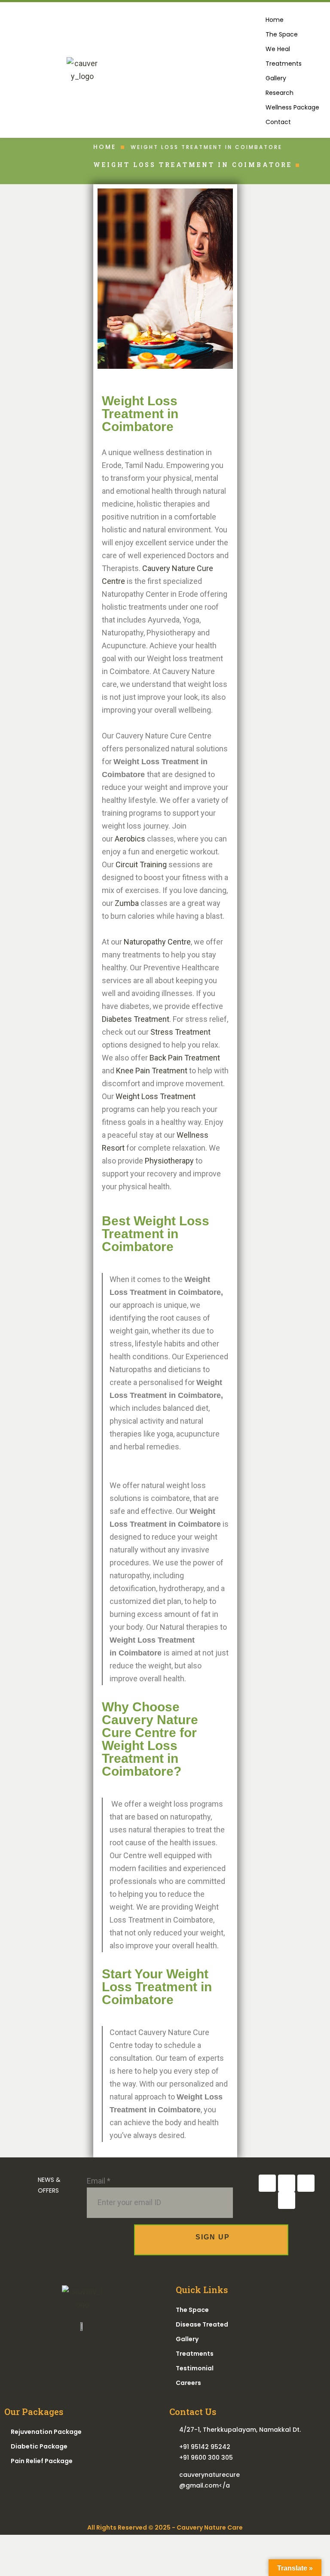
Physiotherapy (169, 1161)
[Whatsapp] (287, 2200)
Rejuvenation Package (46, 2432)
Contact (278, 122)
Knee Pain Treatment (152, 1071)
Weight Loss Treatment (156, 1096)
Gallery (276, 78)
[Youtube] (306, 2183)
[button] (292, 64)
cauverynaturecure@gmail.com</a (209, 2480)
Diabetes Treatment (136, 1019)
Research (280, 93)
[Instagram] (287, 2183)
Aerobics (130, 839)
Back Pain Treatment (185, 1058)
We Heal (278, 49)
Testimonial (195, 2368)
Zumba (127, 903)
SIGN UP (212, 2237)
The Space (282, 34)
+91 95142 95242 (205, 2447)
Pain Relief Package (42, 2461)
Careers (188, 2383)
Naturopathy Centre (157, 942)
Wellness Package (292, 107)
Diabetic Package (39, 2446)
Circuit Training (141, 864)
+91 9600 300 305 (206, 2458)
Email (99, 2181)
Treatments (284, 64)
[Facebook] (267, 2183)
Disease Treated (203, 2324)
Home (275, 20)
